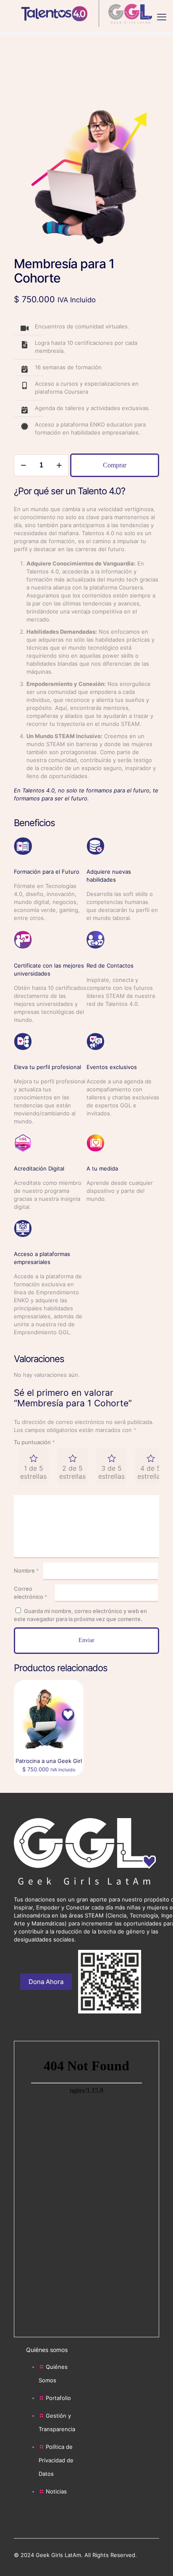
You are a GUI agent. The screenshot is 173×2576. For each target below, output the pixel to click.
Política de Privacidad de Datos (56, 2460)
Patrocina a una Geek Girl (49, 1761)
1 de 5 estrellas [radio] (33, 1472)
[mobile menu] (162, 17)
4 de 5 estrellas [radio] (151, 1472)
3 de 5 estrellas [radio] (111, 1472)
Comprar (115, 465)
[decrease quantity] (23, 465)
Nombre (26, 1571)
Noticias (56, 2491)
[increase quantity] (59, 465)
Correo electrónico (31, 1593)
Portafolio (58, 2398)
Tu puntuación (34, 1442)
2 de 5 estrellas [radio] (72, 1472)
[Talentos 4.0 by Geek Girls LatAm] (86, 13)
